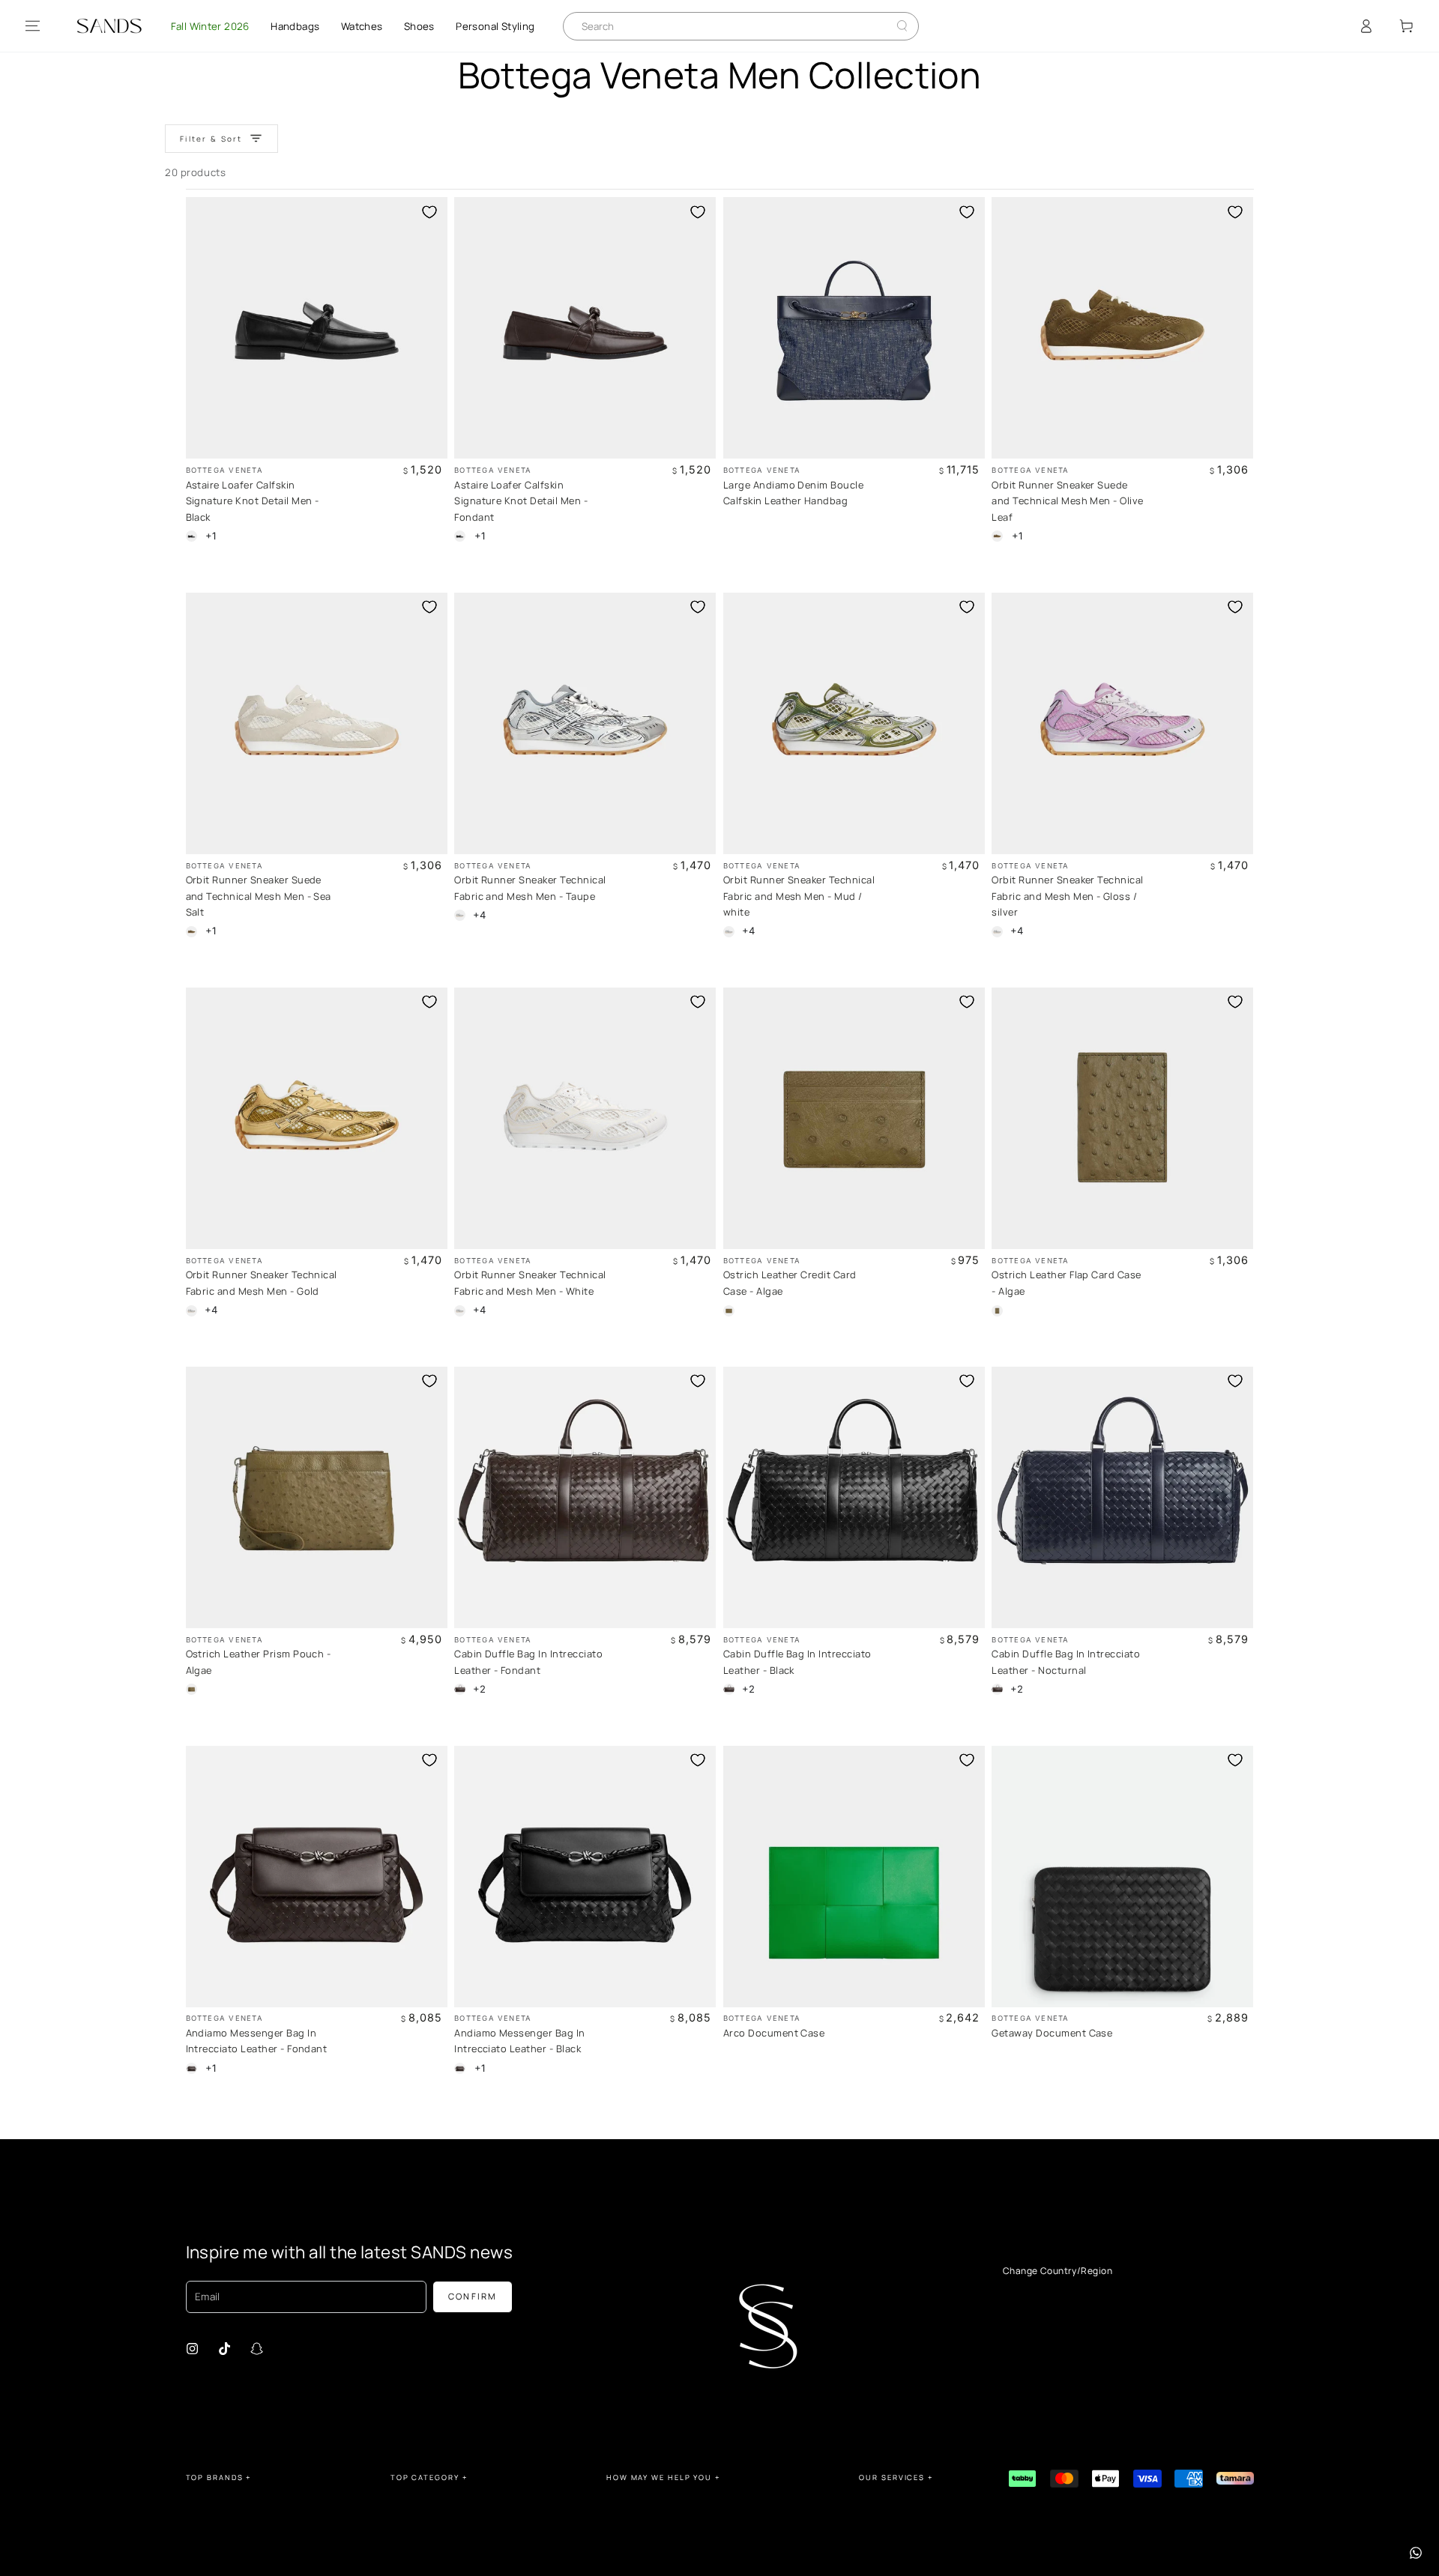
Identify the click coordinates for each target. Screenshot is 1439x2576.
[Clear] (891, 26)
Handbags (295, 26)
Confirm (473, 2296)
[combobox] (730, 26)
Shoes (419, 26)
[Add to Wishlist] (429, 212)
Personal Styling (495, 26)
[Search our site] (902, 26)
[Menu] (33, 26)
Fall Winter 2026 (210, 26)
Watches (362, 26)
